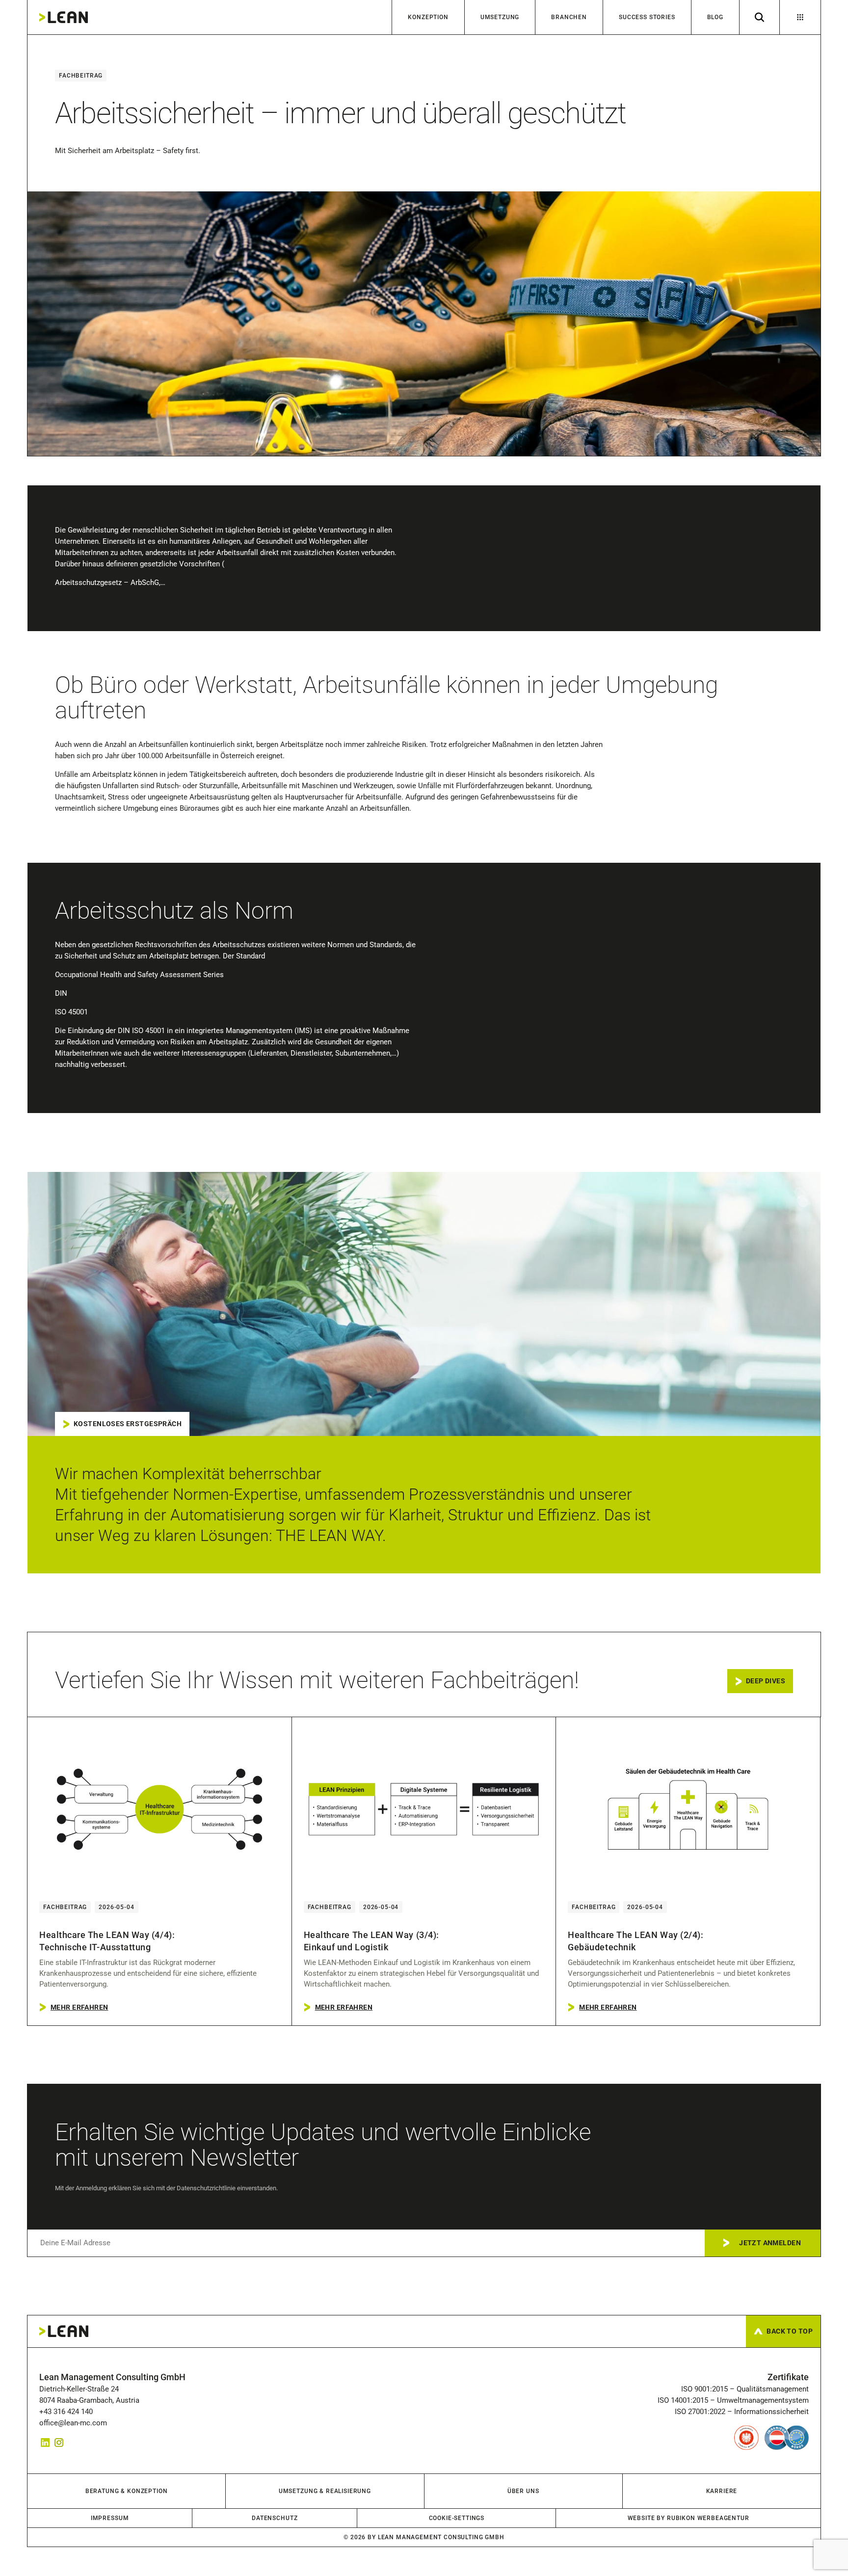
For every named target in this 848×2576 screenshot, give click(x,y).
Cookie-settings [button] (457, 2518)
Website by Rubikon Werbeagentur (689, 2518)
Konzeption (428, 17)
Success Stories (647, 17)
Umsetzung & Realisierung (325, 2491)
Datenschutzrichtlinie (206, 2188)
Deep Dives (766, 1681)
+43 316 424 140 (68, 2412)
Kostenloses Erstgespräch (128, 1424)
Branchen (569, 17)
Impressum (110, 2518)
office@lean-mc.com (73, 2423)
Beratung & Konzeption (127, 2491)
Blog (715, 17)
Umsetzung (500, 17)
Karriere (722, 2491)
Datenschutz (275, 2518)
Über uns (523, 2491)
